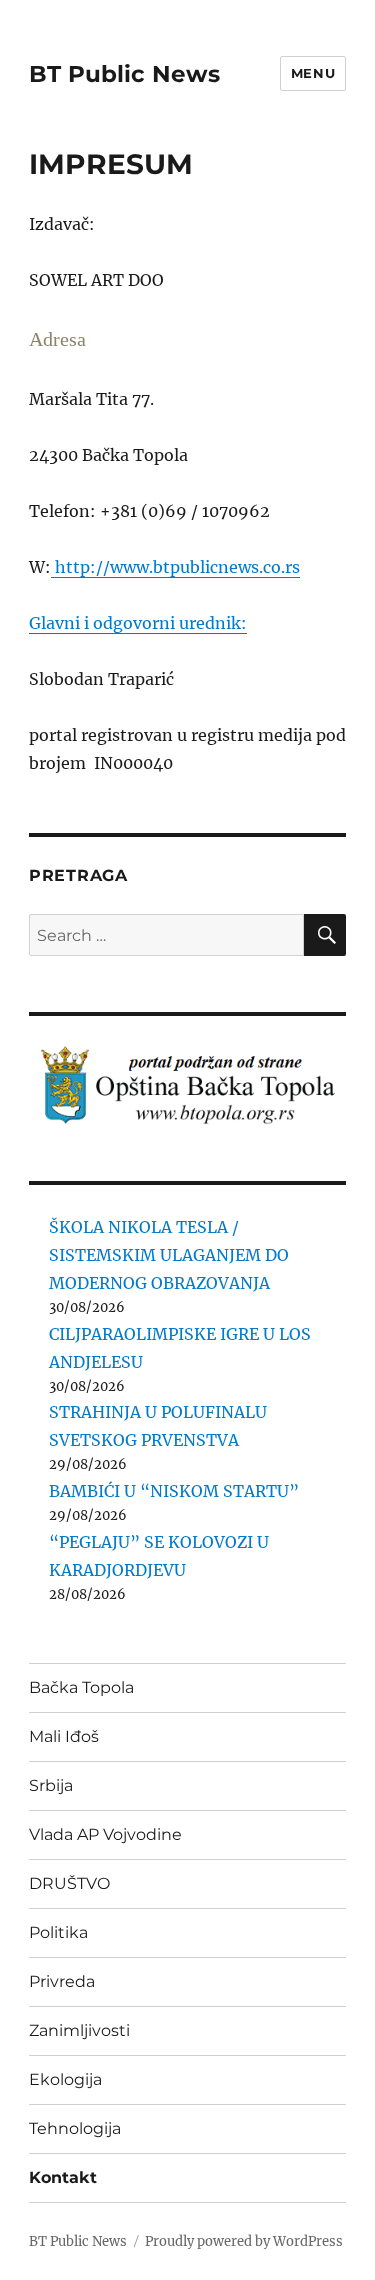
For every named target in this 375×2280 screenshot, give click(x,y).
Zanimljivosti (79, 2030)
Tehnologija (75, 2128)
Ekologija (65, 2079)
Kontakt (63, 2177)
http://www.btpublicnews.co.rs (175, 567)
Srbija (51, 1785)
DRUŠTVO (69, 1883)
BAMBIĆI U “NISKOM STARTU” (174, 1491)
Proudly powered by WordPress (244, 2241)
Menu (313, 73)
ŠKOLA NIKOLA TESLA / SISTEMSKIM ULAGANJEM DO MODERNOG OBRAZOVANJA (169, 1255)
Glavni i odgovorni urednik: (138, 623)
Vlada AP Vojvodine (105, 1834)
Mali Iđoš (64, 1736)
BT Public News (124, 74)
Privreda (62, 1981)
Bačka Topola (81, 1687)
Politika (58, 1932)
